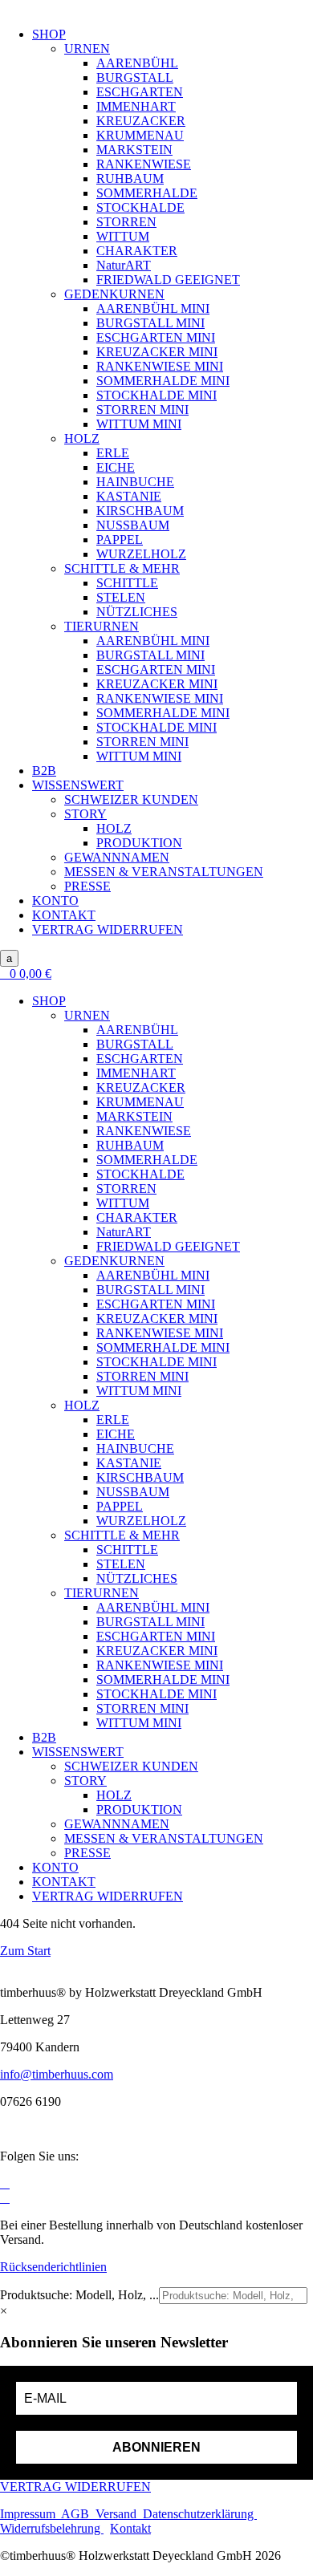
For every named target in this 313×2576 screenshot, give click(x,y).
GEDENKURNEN (114, 294)
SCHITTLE (127, 583)
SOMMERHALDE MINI (163, 381)
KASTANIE (129, 496)
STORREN (126, 222)
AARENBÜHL (137, 63)
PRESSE (87, 886)
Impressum (30, 2514)
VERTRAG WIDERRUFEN (108, 929)
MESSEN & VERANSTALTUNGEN (164, 872)
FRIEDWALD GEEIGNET (168, 280)
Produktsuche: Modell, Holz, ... (79, 2295)
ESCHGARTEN (140, 92)
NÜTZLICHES (137, 612)
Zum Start (25, 1951)
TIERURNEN (102, 626)
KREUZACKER (141, 121)
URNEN (87, 49)
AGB (78, 2514)
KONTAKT (64, 915)
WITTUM (123, 236)
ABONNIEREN (156, 2447)
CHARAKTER (137, 251)
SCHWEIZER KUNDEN (131, 799)
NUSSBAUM (133, 525)
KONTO (55, 901)
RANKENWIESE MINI (160, 366)
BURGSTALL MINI (150, 323)
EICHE (116, 467)
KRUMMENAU (140, 135)
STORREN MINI (142, 410)
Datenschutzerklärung (200, 2514)
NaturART (124, 265)
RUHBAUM (130, 178)
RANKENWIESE (144, 164)
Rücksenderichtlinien (53, 2267)
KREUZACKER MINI (157, 352)
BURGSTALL (135, 77)
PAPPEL (120, 540)
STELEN (121, 597)
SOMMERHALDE (147, 193)
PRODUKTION (139, 843)
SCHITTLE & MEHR (122, 568)
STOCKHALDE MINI (156, 395)
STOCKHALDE (140, 207)
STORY (85, 814)
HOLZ (82, 438)
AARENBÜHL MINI (153, 308)
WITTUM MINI (139, 424)
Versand (119, 2514)
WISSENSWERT (78, 785)
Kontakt (130, 2528)
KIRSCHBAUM (140, 511)
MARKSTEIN (134, 150)
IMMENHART (136, 106)
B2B (44, 771)
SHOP (49, 34)
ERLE (113, 453)
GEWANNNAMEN (117, 857)
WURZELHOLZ (141, 554)
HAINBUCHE (135, 482)
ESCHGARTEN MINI (156, 337)
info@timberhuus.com (57, 2074)
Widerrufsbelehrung (52, 2528)
